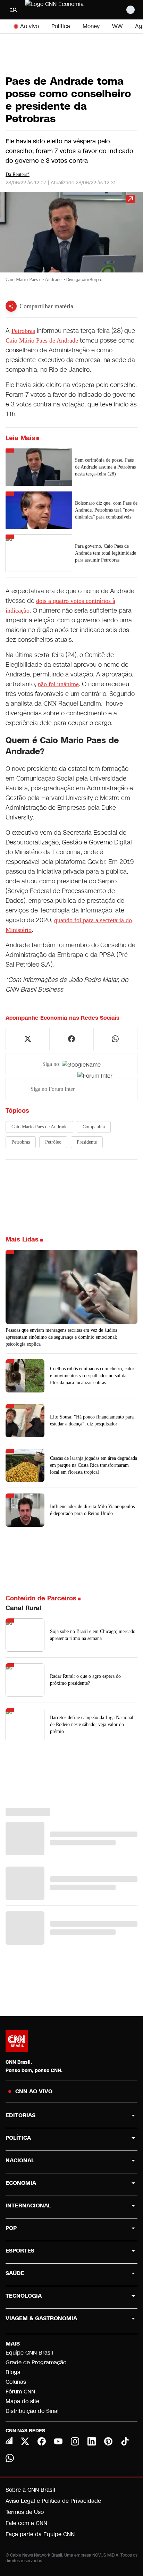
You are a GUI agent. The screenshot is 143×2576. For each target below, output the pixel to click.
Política (61, 26)
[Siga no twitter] (28, 1039)
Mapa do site (22, 2401)
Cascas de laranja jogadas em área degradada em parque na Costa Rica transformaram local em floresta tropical (94, 1465)
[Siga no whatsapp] (115, 1039)
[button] (71, 241)
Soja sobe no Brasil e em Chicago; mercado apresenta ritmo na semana (93, 1635)
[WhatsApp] (10, 2458)
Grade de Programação (36, 2362)
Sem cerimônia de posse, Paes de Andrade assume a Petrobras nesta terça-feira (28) (105, 467)
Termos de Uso (25, 2512)
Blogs (13, 2372)
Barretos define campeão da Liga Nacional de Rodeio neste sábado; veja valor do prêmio (92, 1724)
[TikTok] (125, 2441)
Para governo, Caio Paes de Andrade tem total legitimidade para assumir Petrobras (106, 553)
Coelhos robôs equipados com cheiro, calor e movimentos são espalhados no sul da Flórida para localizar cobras (92, 1376)
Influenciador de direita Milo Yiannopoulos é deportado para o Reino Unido (92, 1510)
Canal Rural (23, 1608)
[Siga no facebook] (71, 1039)
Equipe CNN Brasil (29, 2353)
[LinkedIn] (92, 2441)
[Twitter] (25, 2441)
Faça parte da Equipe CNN (40, 2534)
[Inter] (9, 2441)
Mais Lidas (22, 1239)
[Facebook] (42, 2441)
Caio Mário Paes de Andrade (42, 340)
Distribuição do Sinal (32, 2411)
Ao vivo (30, 26)
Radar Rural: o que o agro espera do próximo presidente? (85, 1680)
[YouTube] (58, 2441)
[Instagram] (75, 2441)
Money (91, 26)
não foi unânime (58, 684)
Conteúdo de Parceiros (41, 1598)
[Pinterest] (108, 2441)
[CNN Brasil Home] (63, 10)
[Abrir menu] (14, 10)
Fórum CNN (20, 2392)
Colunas (16, 2382)
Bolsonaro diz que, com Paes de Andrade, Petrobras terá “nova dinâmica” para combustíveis (106, 510)
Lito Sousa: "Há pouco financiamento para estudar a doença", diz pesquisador (92, 1420)
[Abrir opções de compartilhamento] (11, 306)
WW (117, 26)
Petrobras (23, 331)
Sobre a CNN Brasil (30, 2490)
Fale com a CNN (26, 2523)
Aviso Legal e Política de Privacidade (53, 2501)
